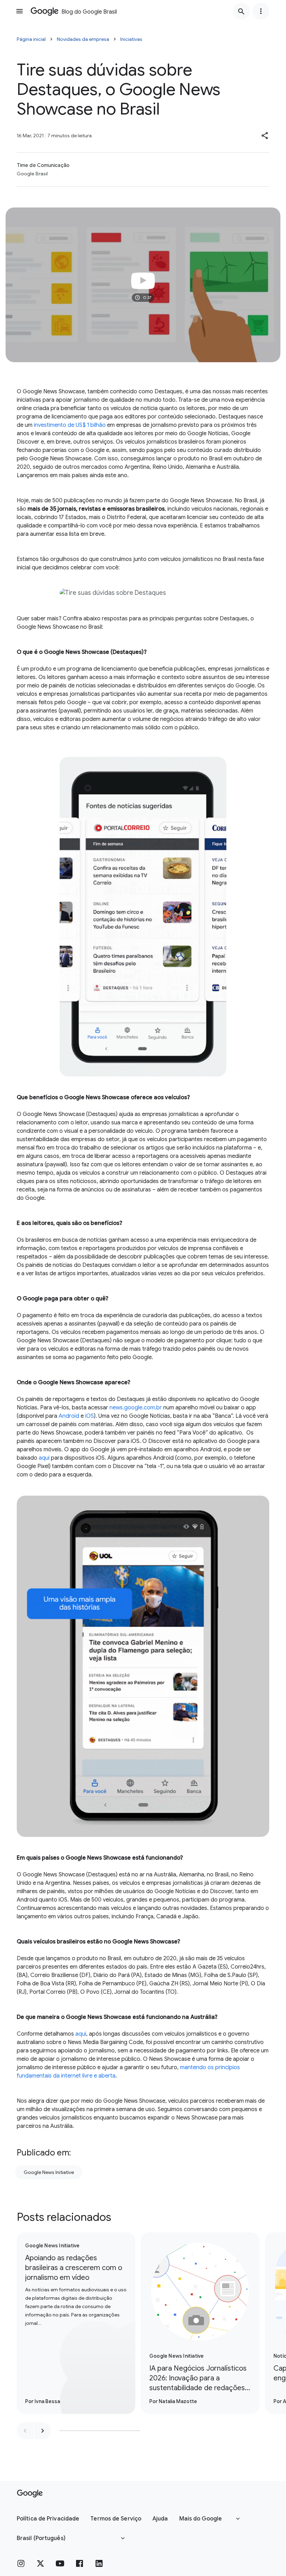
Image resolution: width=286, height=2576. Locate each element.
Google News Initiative (49, 2172)
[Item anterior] (25, 2431)
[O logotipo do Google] (30, 2494)
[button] (265, 136)
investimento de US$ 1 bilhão (70, 425)
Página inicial (31, 39)
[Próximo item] (43, 2431)
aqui (44, 1458)
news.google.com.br (136, 1408)
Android (69, 1416)
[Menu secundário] (261, 11)
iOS (89, 1416)
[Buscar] (241, 11)
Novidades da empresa (83, 39)
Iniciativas (131, 39)
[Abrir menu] (20, 11)
